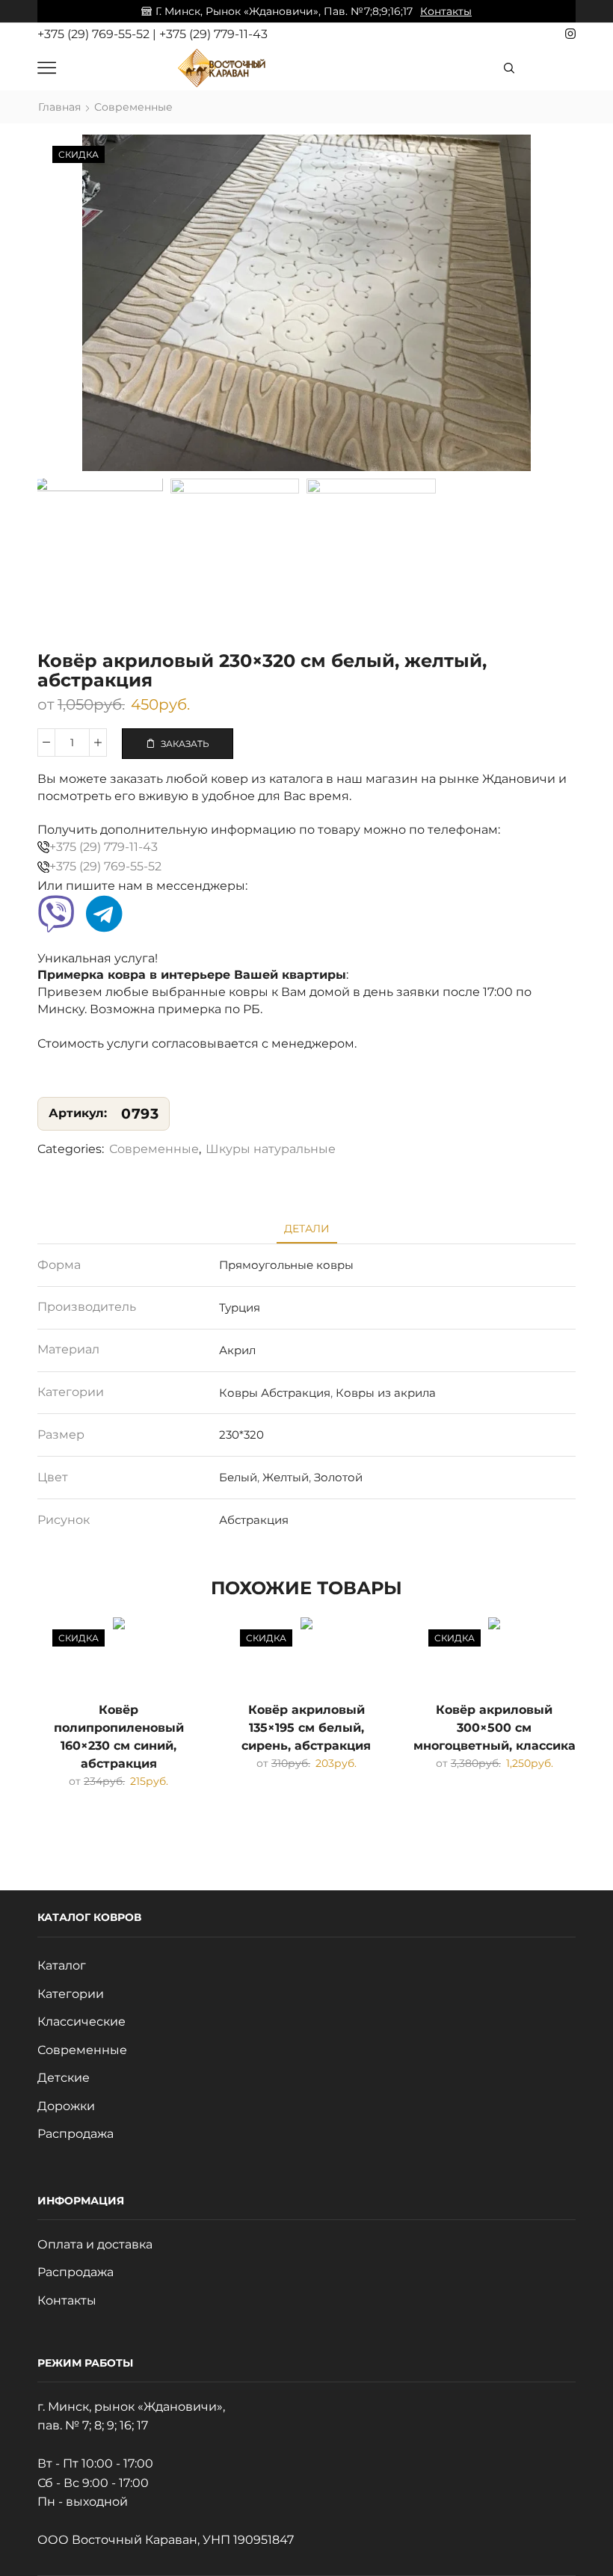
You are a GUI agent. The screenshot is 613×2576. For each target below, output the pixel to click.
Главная (59, 107)
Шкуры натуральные (271, 1149)
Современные (133, 107)
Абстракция (254, 1520)
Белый (238, 1477)
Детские (64, 2078)
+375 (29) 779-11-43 (213, 34)
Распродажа (76, 2134)
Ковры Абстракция (275, 1393)
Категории (71, 1994)
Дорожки (66, 2106)
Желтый (286, 1477)
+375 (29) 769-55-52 (95, 34)
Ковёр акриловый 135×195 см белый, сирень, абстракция (306, 1728)
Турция (240, 1307)
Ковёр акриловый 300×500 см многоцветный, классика (495, 1728)
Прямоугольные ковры (286, 1265)
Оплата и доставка (95, 2244)
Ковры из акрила (386, 1393)
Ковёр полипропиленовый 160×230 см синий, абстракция (119, 1737)
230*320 (241, 1435)
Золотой (338, 1477)
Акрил (237, 1350)
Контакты (446, 11)
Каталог (62, 1965)
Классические (81, 2022)
